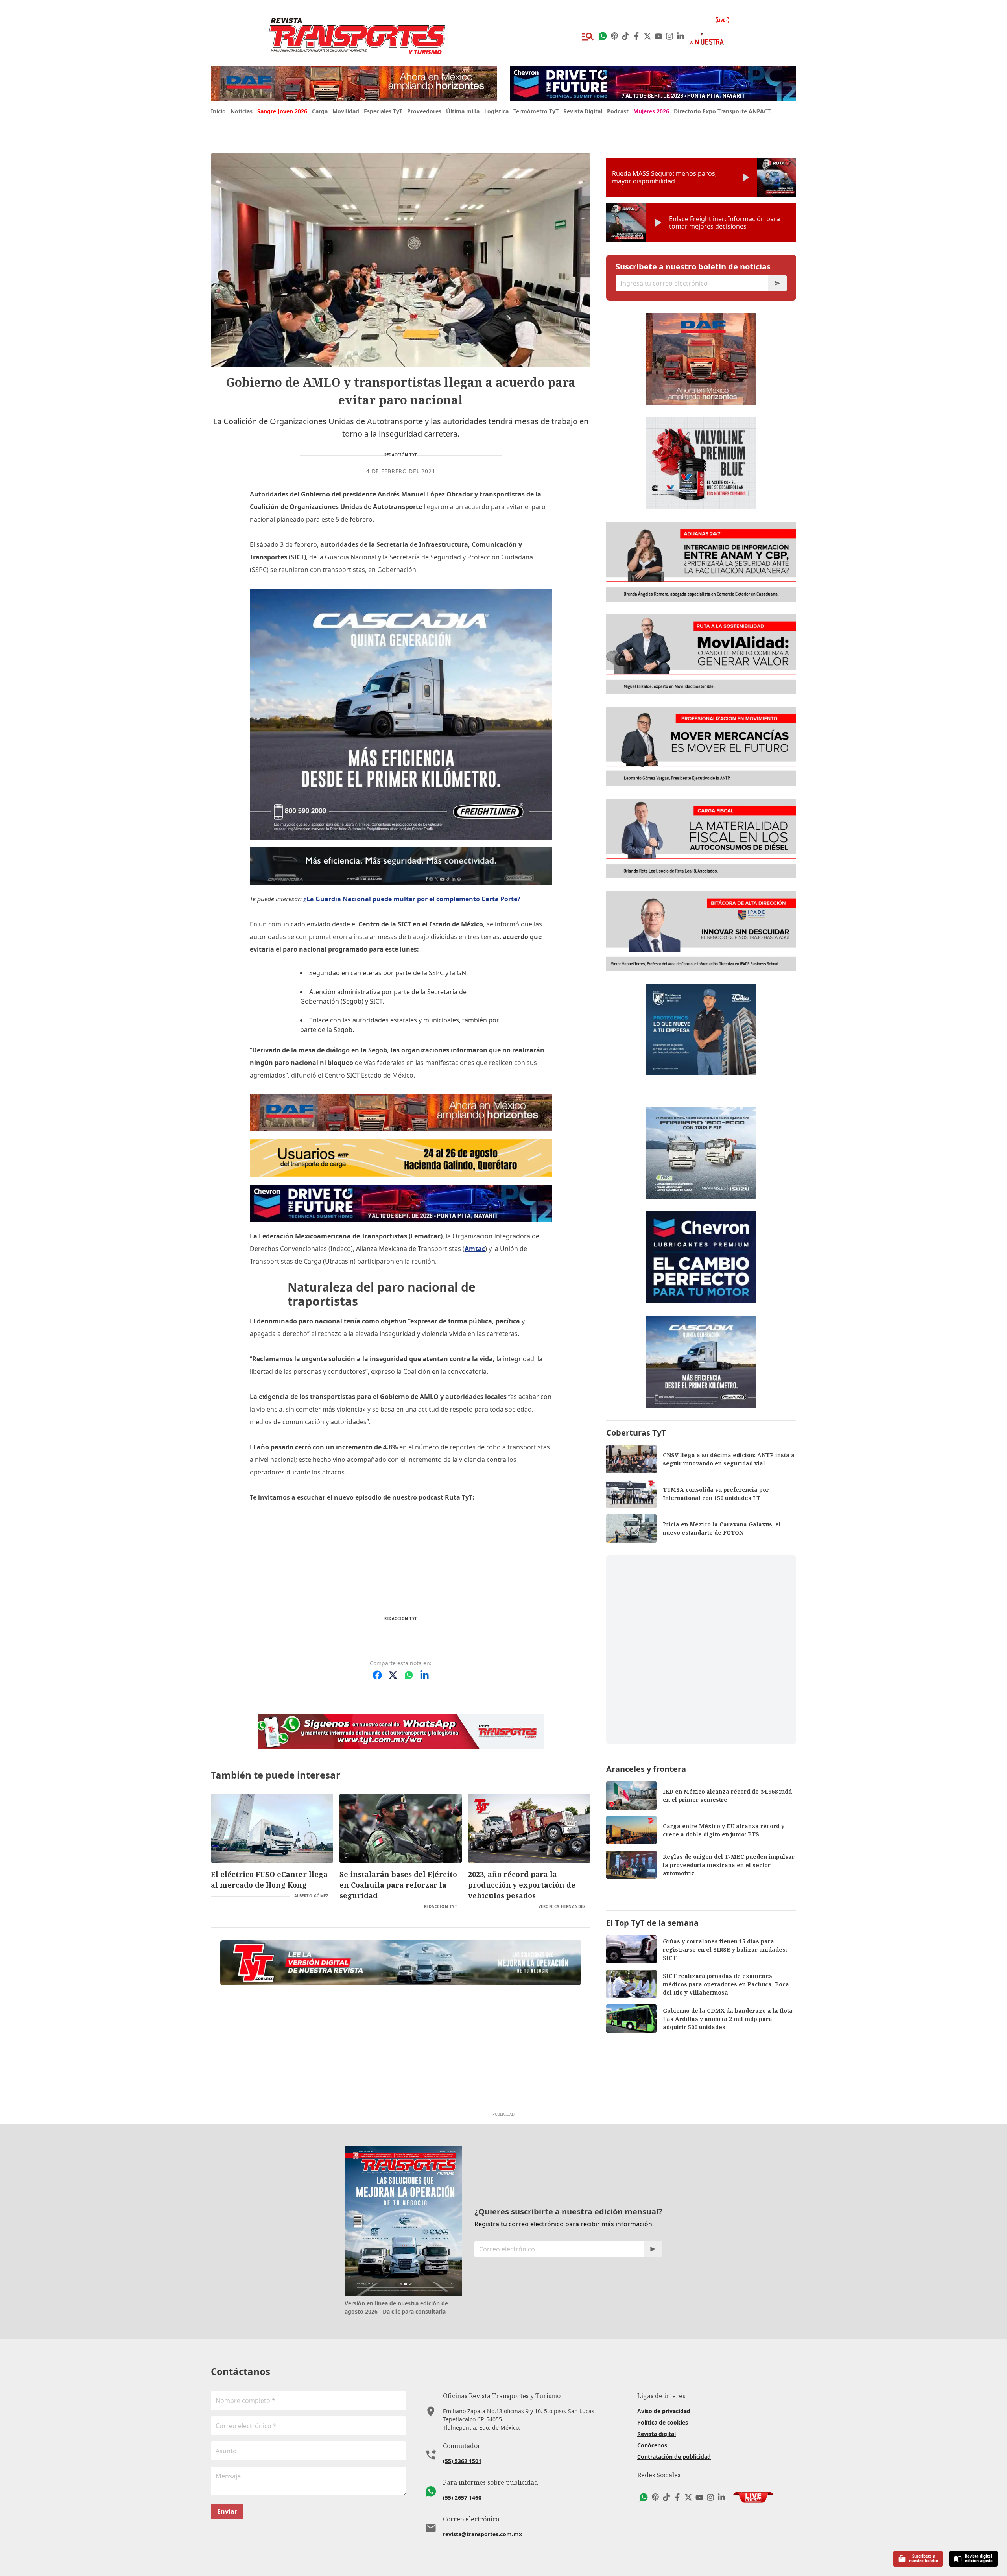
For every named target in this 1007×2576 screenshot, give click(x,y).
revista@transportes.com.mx (482, 2534)
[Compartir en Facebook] (377, 1675)
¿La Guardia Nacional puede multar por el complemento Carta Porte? (412, 899)
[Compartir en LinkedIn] (424, 1675)
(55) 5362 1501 (462, 2461)
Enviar (227, 2511)
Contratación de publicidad (674, 2457)
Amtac (475, 1249)
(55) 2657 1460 (462, 2498)
